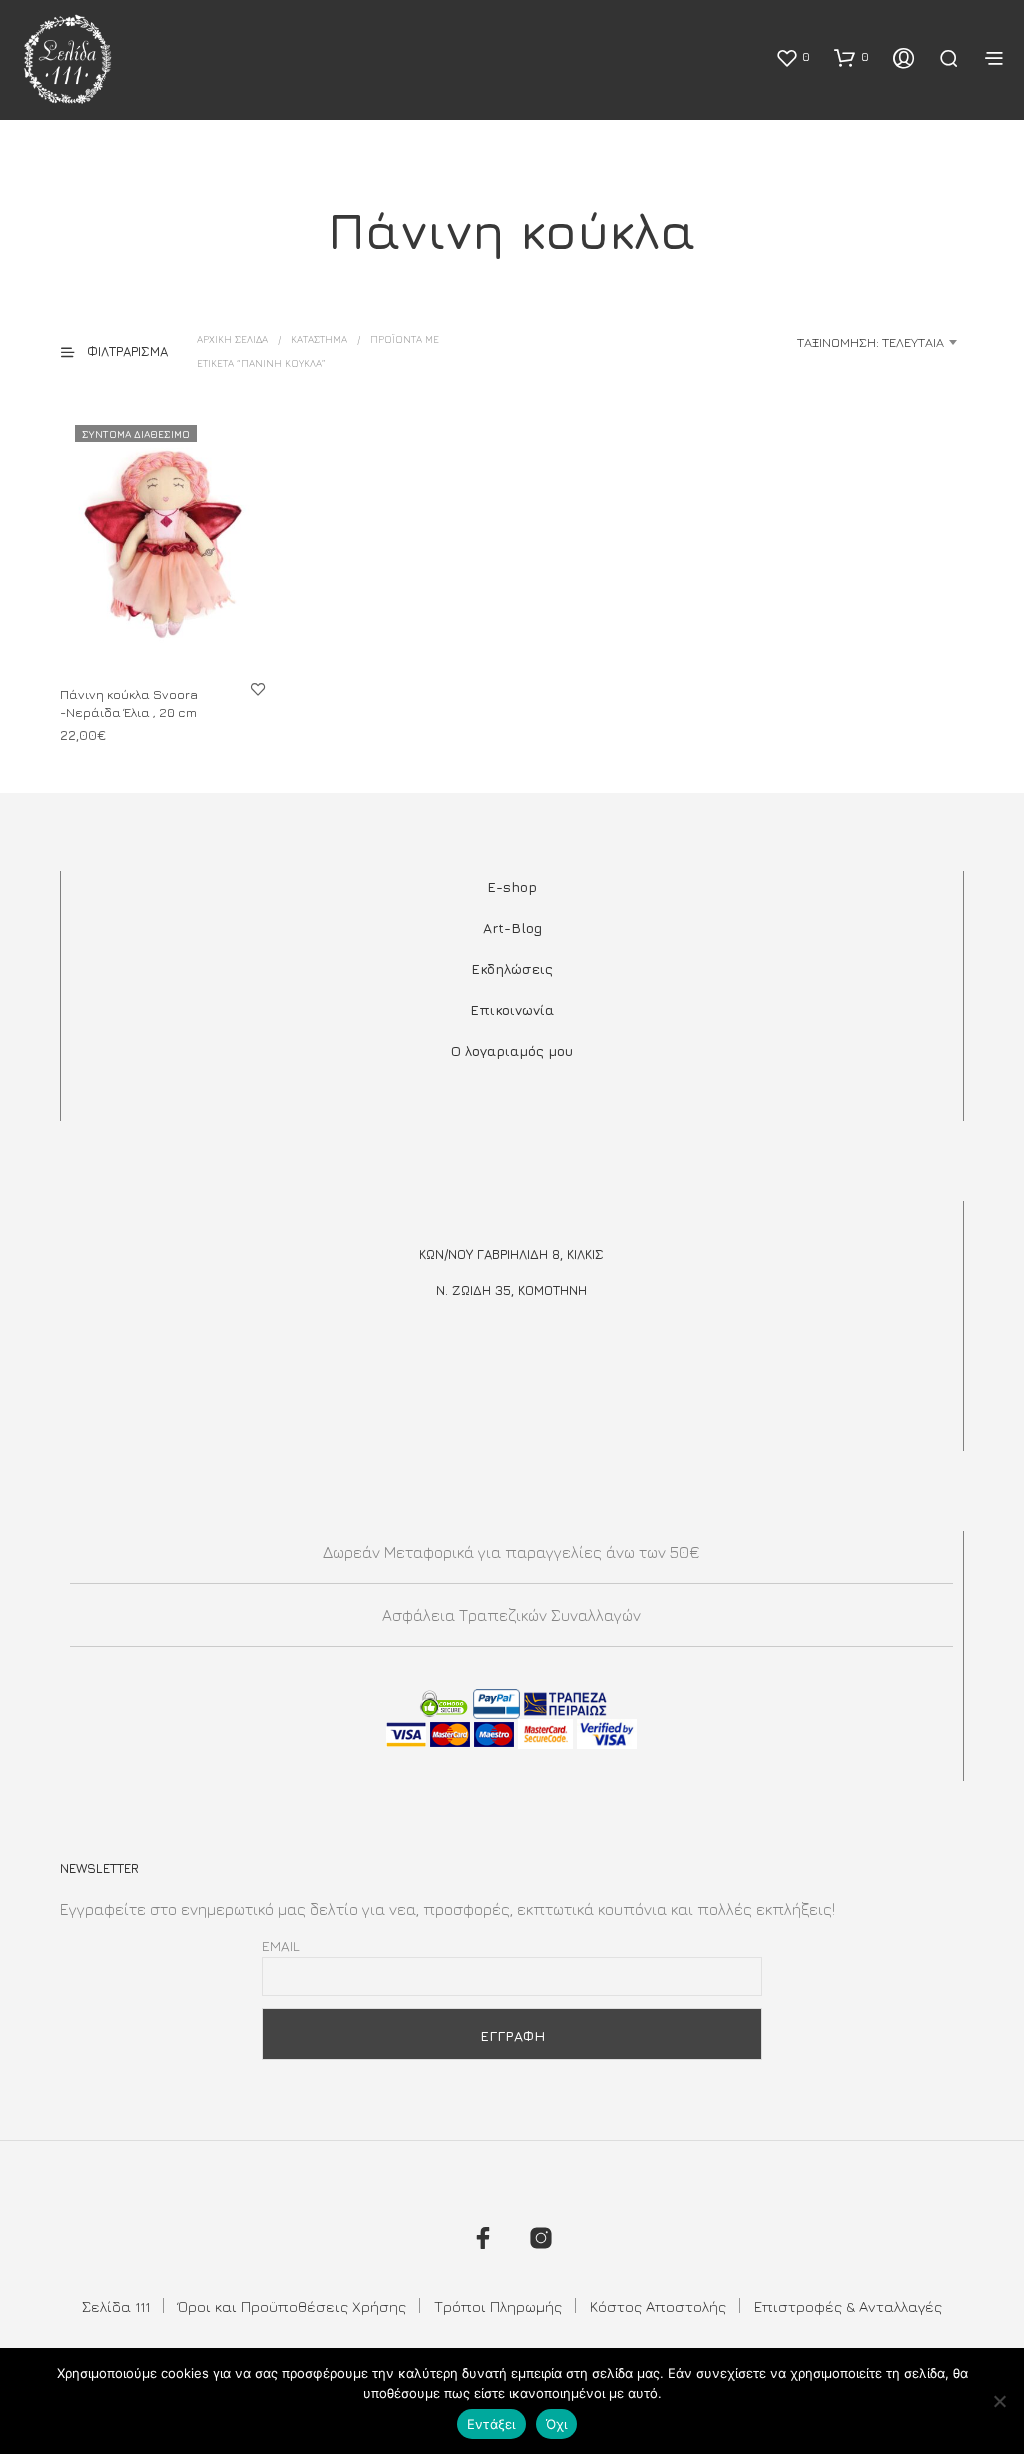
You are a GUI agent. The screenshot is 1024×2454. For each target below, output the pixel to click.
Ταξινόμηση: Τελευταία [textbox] (870, 342)
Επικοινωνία (512, 1009)
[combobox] (806, 342)
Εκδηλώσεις (512, 968)
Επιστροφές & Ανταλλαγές (848, 2306)
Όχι (557, 2424)
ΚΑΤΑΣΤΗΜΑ (319, 339)
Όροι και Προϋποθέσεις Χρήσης (292, 2306)
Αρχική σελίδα (232, 339)
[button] (792, 57)
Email (281, 1945)
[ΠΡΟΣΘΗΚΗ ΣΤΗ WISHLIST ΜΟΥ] (258, 687)
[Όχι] (999, 2401)
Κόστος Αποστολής (658, 2306)
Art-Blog (512, 927)
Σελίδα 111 (116, 2306)
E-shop (512, 886)
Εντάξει (491, 2424)
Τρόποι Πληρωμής (498, 2306)
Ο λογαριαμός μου (512, 1050)
